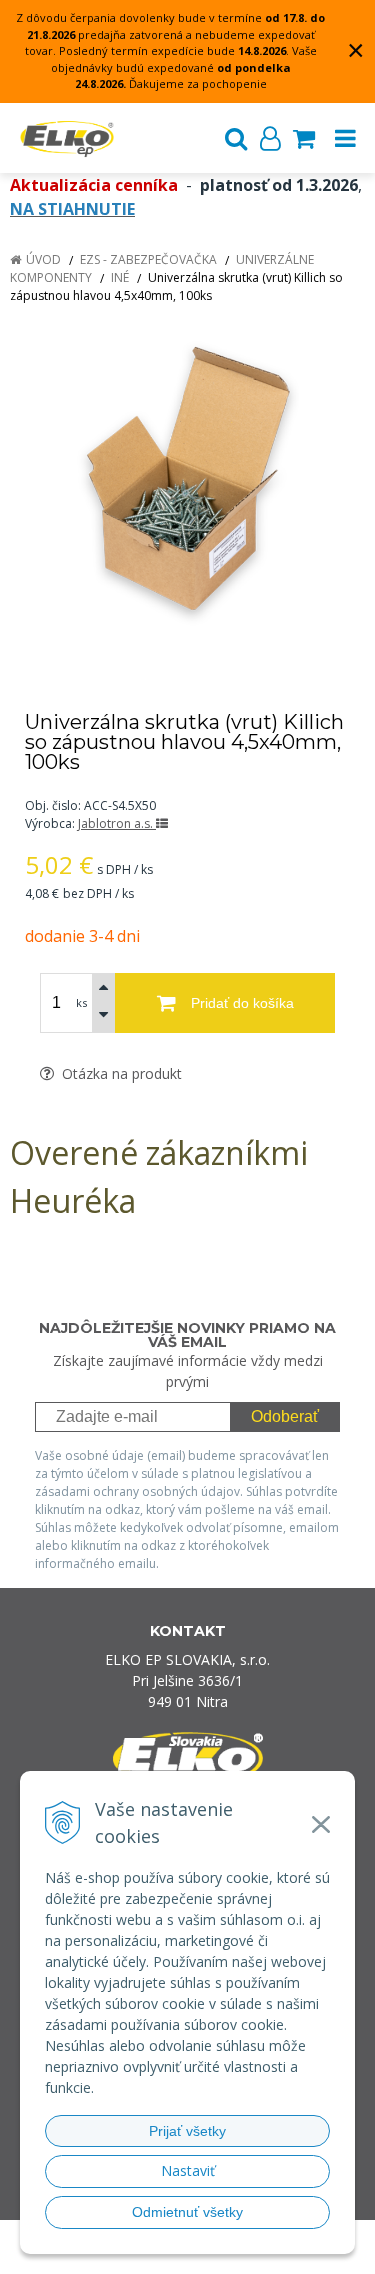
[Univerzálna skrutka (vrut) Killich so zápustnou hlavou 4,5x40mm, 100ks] (187, 483)
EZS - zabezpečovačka (148, 259)
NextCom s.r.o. (225, 2255)
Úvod (43, 259)
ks (81, 1002)
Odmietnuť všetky (187, 2212)
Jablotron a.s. (117, 823)
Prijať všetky (187, 2131)
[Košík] (304, 138)
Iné (120, 277)
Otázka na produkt (120, 1073)
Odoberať (285, 1416)
